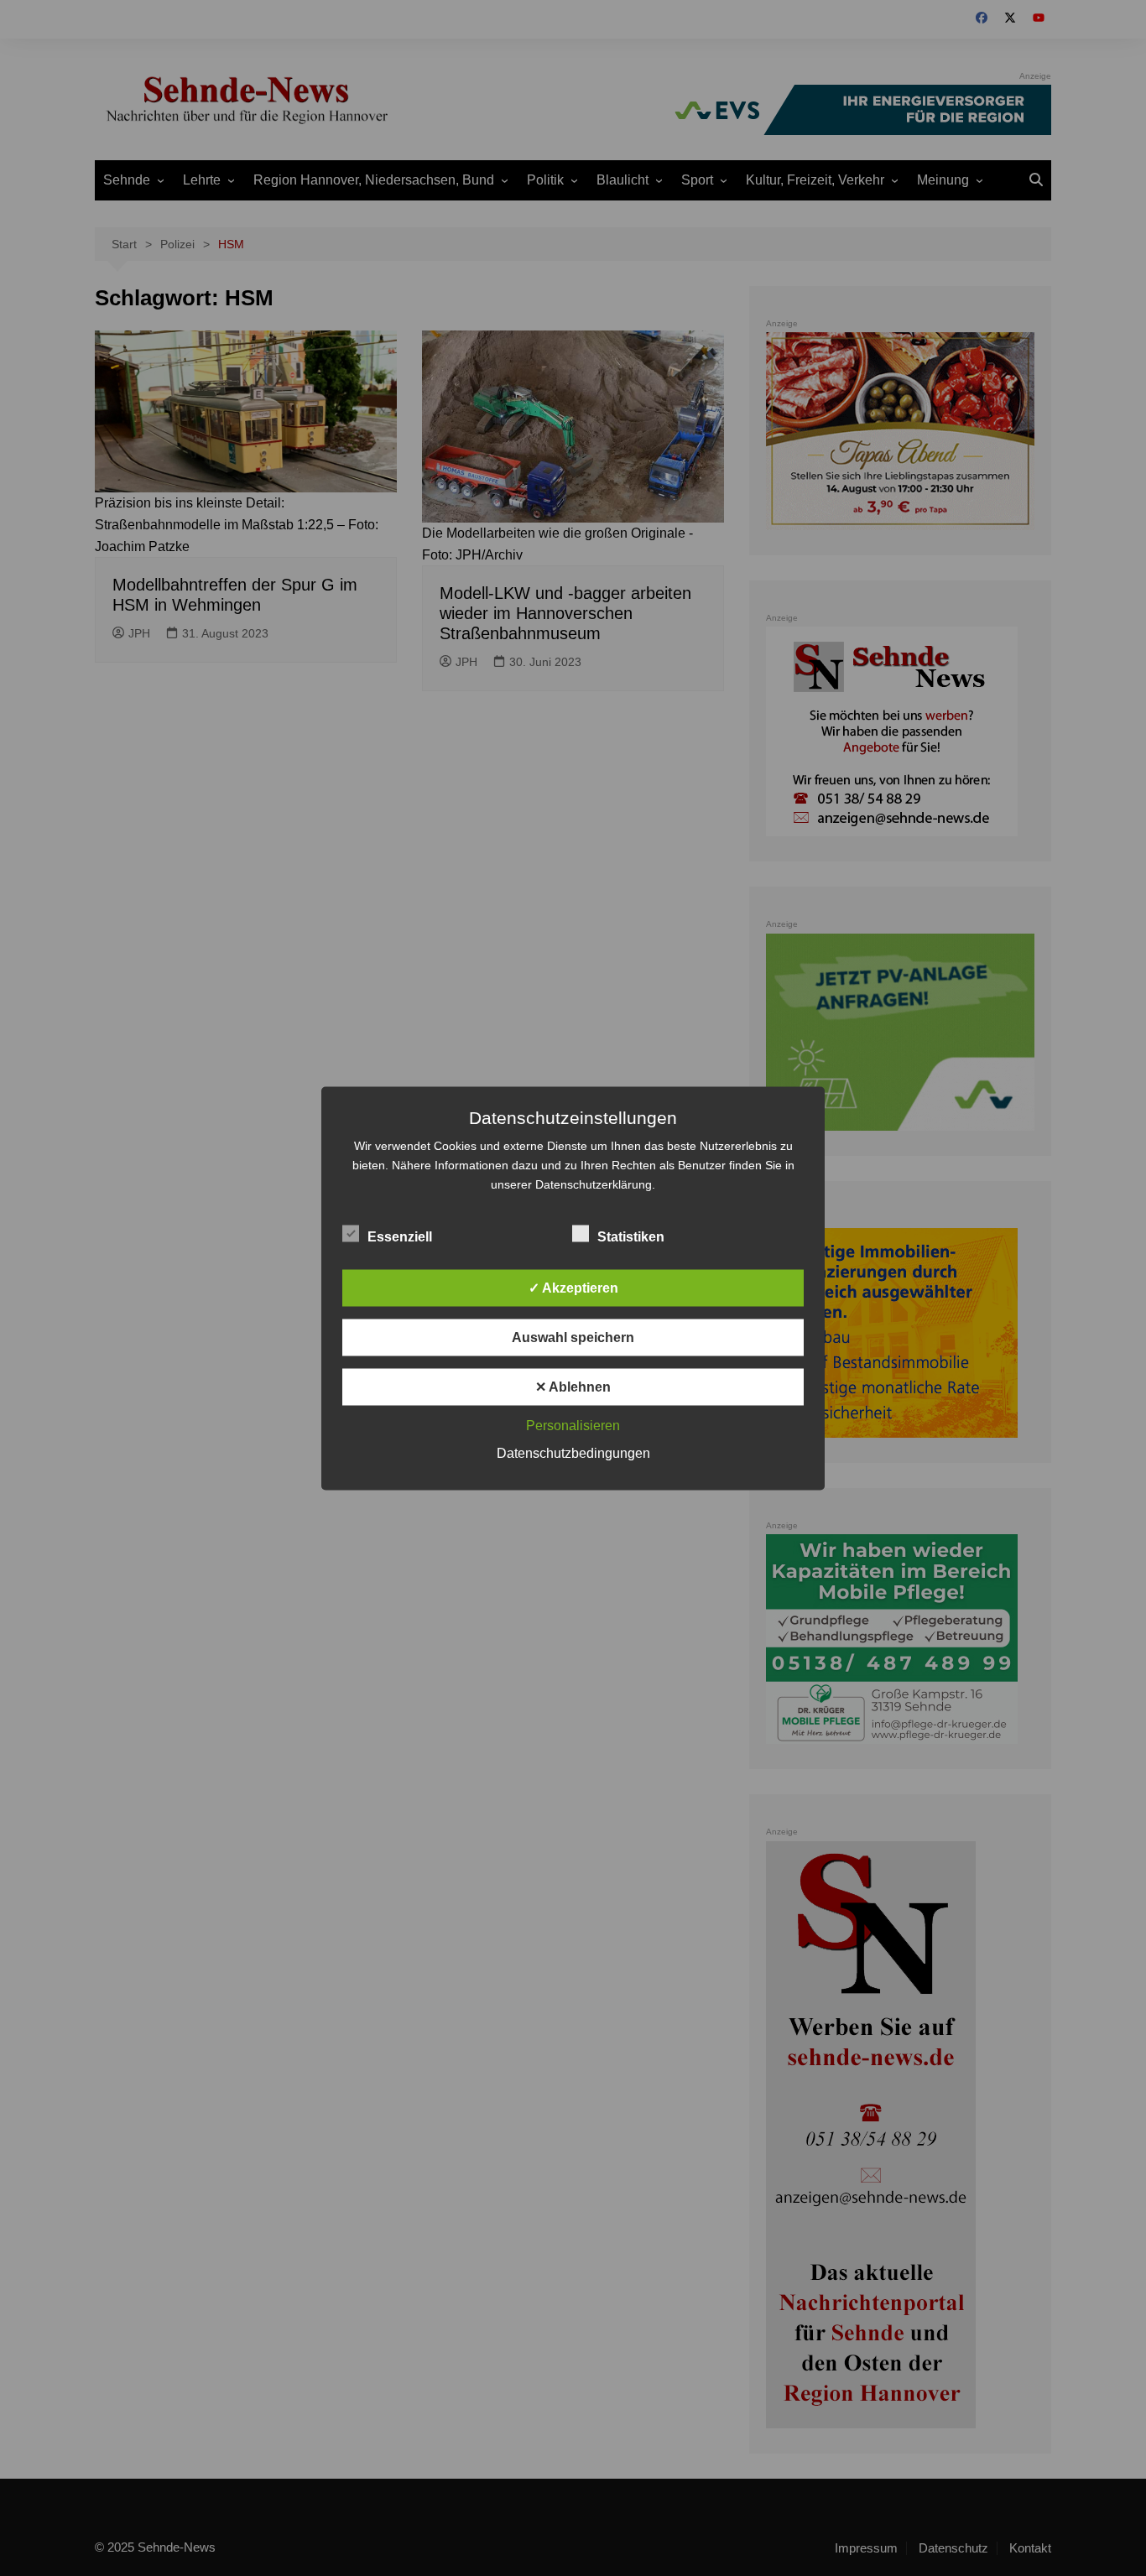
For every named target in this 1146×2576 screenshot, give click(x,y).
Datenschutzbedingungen (573, 1452)
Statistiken (631, 1236)
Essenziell (400, 1236)
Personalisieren (573, 1425)
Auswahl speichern (573, 1337)
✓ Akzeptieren (573, 1287)
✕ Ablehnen (573, 1386)
